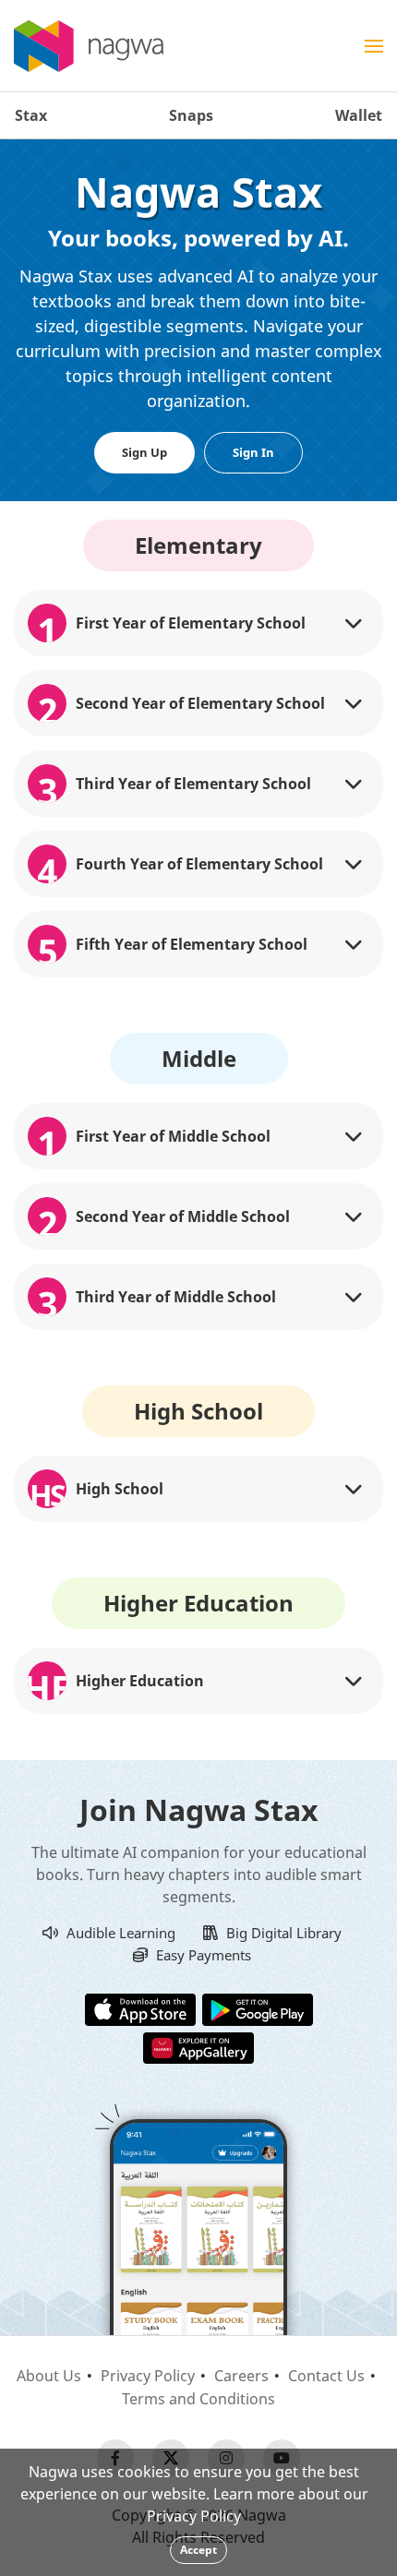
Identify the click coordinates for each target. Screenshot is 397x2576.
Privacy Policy (148, 2376)
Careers (241, 2376)
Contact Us (326, 2376)
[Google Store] (258, 2008)
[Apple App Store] (140, 2008)
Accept (198, 2550)
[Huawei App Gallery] (198, 2046)
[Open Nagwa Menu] (374, 46)
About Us (49, 2376)
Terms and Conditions (198, 2399)
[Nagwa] (89, 46)
